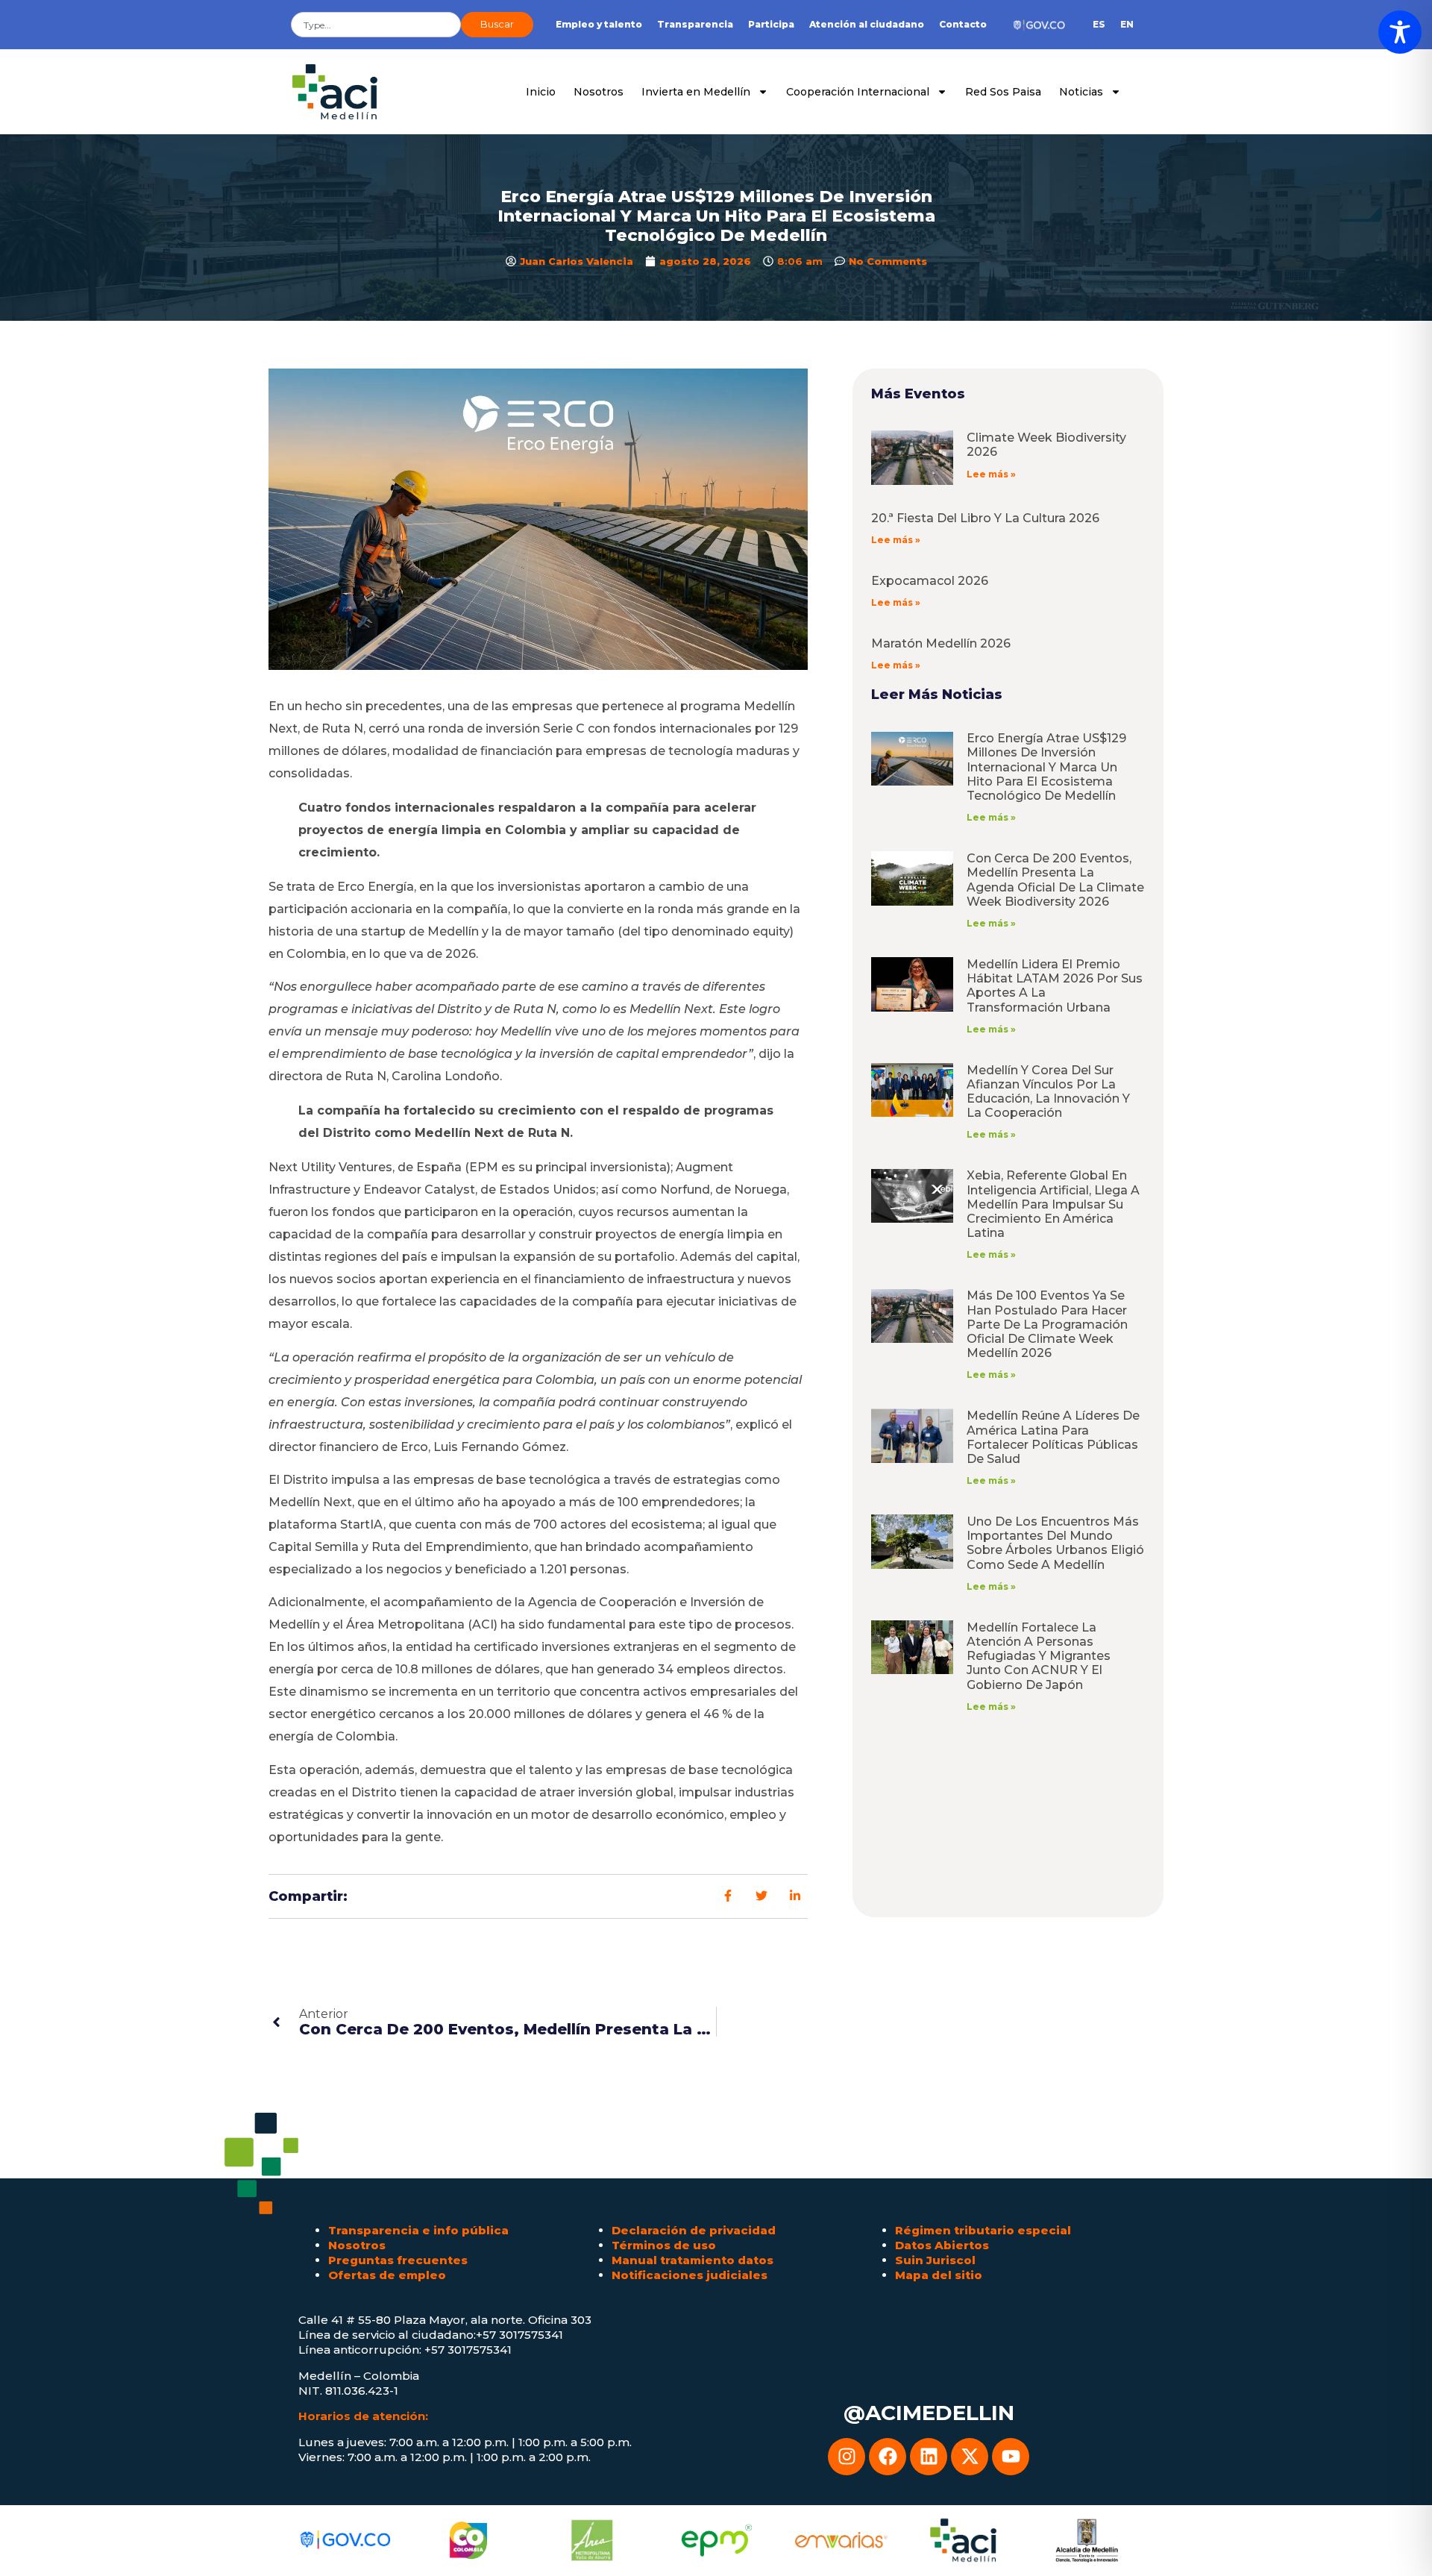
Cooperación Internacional (858, 92)
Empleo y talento (599, 24)
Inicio (541, 92)
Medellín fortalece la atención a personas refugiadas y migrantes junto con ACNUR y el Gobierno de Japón (1039, 1656)
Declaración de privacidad (694, 2230)
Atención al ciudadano (867, 24)
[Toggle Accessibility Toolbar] (1400, 32)
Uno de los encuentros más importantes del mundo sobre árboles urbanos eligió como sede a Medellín (1055, 1543)
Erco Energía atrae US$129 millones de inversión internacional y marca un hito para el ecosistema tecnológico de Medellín (1046, 767)
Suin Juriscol (935, 2260)
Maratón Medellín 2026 (941, 643)
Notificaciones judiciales (690, 2275)
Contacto (963, 24)
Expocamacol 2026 (930, 581)
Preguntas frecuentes (398, 2260)
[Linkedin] (929, 2457)
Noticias (1081, 92)
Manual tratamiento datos (693, 2260)
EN (1127, 24)
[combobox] (376, 25)
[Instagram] (847, 2457)
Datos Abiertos (942, 2245)
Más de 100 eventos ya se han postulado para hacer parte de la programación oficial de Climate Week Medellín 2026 (1047, 1324)
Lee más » (991, 474)
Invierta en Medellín (696, 92)
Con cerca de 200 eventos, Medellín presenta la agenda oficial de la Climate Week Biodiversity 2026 (1055, 880)
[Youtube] (1011, 2457)
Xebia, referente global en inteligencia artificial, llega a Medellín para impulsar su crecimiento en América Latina (1053, 1204)
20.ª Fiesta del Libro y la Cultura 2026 (985, 518)
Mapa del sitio (939, 2275)
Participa (771, 24)
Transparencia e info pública (418, 2230)
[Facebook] (888, 2457)
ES (1099, 24)
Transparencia (695, 24)
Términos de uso (664, 2245)
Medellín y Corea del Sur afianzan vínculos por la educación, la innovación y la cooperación (1048, 1092)
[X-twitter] (970, 2457)
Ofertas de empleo (387, 2275)
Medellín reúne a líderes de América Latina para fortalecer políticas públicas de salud (1053, 1437)
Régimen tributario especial (983, 2230)
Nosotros (599, 92)
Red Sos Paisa (1003, 92)
